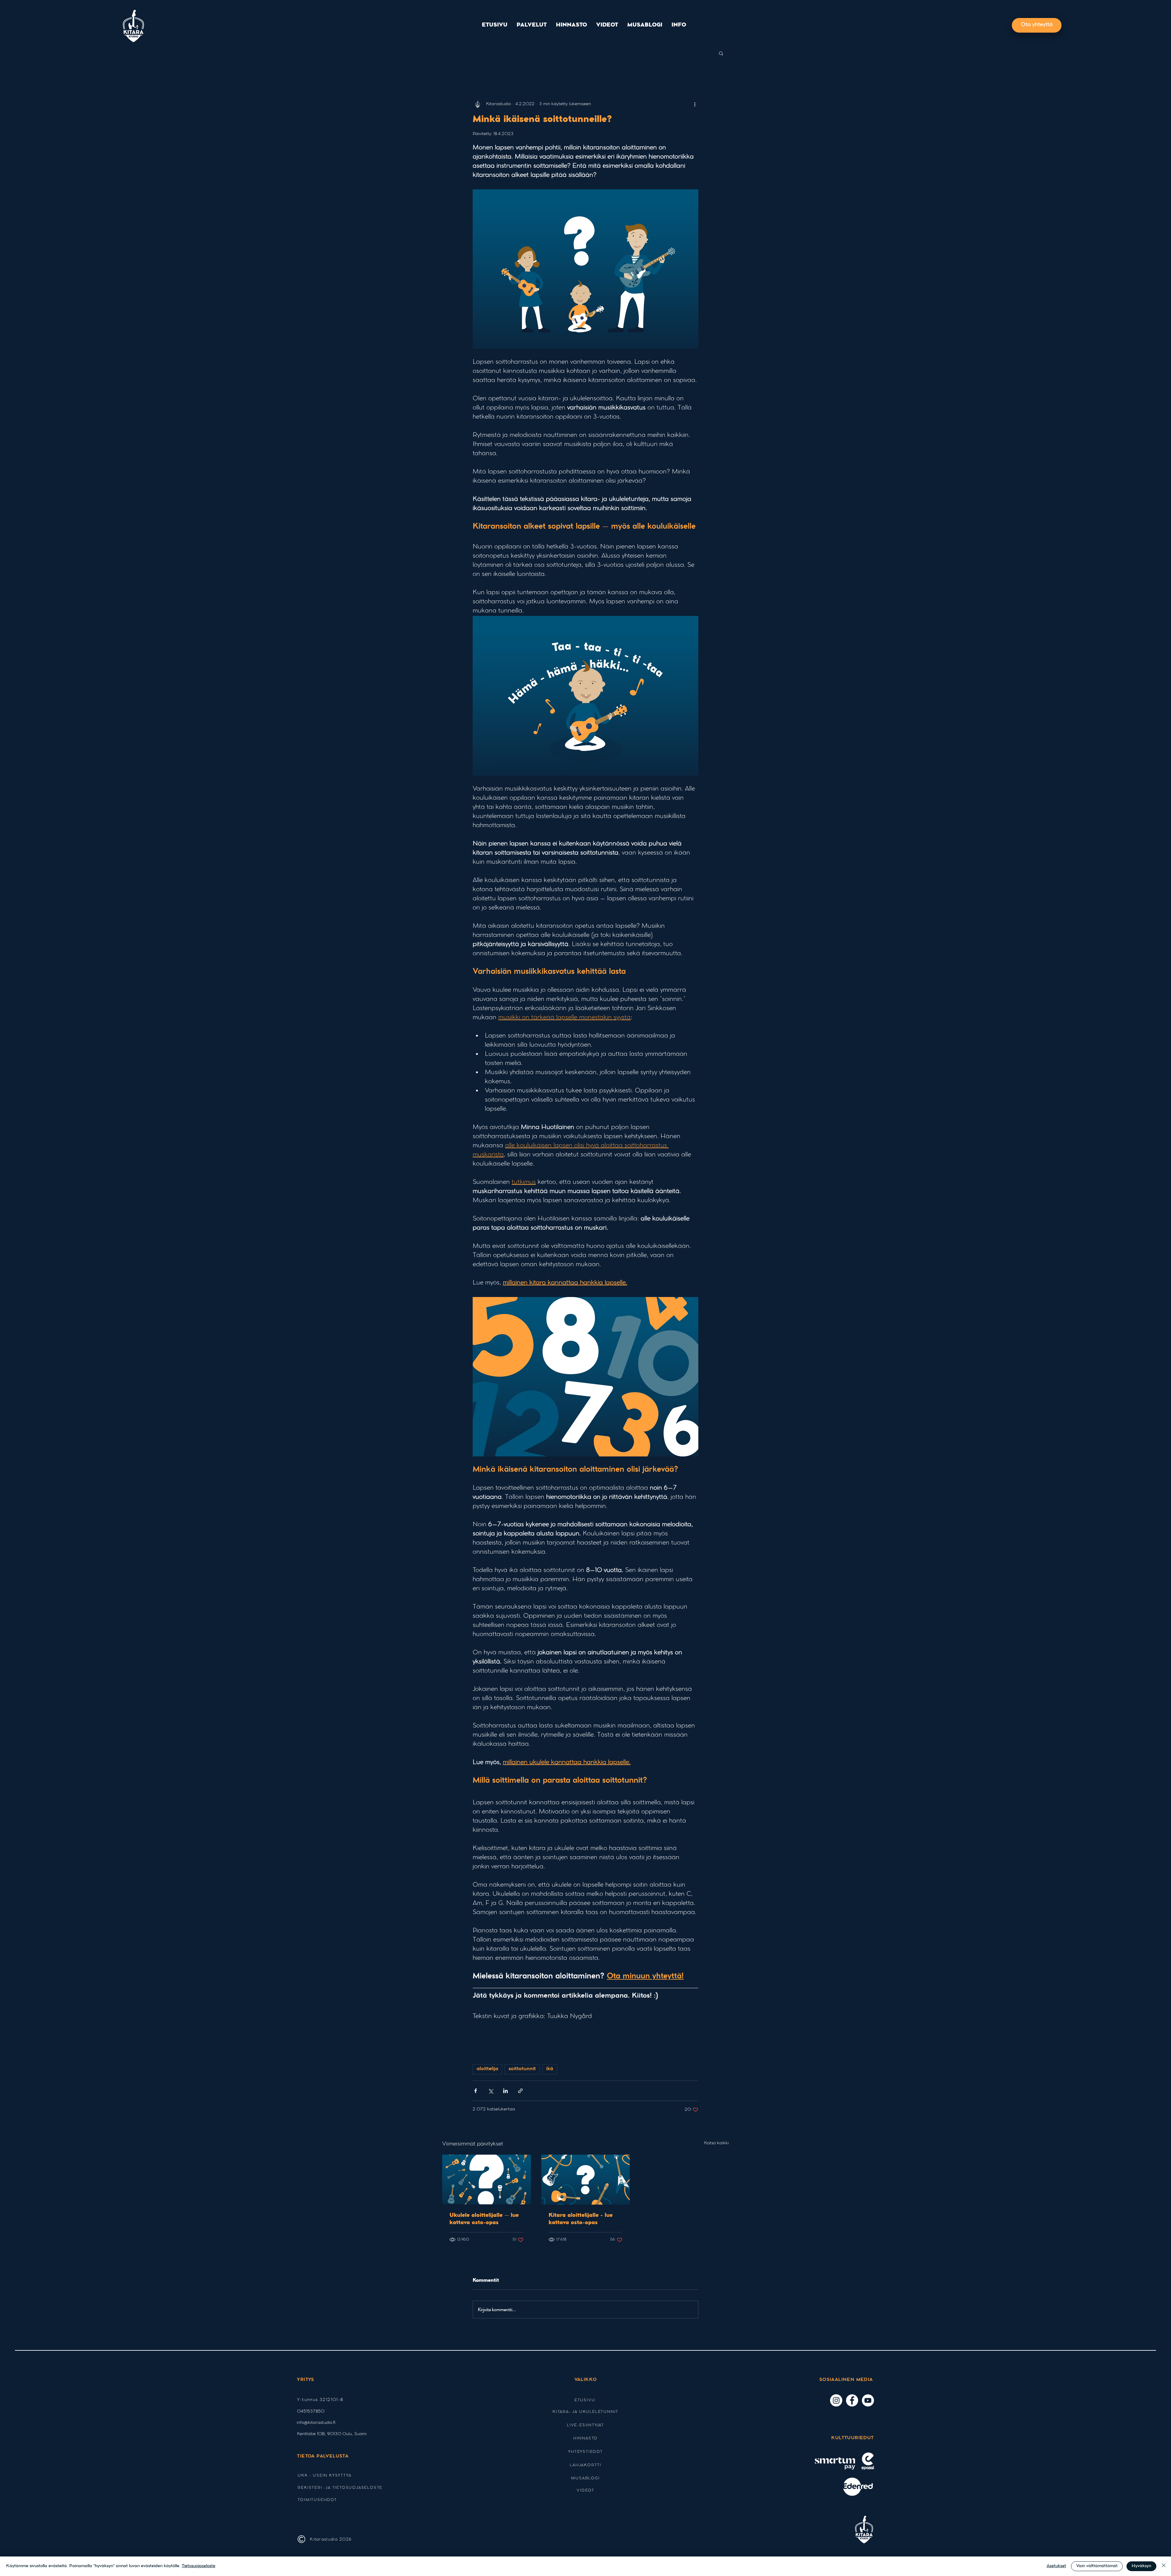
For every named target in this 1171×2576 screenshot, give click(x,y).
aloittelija (487, 2069)
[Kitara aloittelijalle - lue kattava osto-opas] (586, 2180)
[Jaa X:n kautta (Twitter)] (491, 2091)
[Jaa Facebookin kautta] (476, 2091)
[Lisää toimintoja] (695, 104)
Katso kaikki (716, 2143)
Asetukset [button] (1056, 2566)
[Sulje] (1164, 2566)
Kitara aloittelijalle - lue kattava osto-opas (581, 2219)
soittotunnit (522, 2069)
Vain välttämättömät (1097, 2566)
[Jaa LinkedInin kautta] (505, 2091)
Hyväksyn (1141, 2566)
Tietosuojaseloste (199, 2566)
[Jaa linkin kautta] (520, 2091)
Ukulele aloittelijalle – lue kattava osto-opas (484, 2219)
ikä (550, 2069)
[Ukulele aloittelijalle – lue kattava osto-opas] (487, 2179)
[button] (532, 25)
